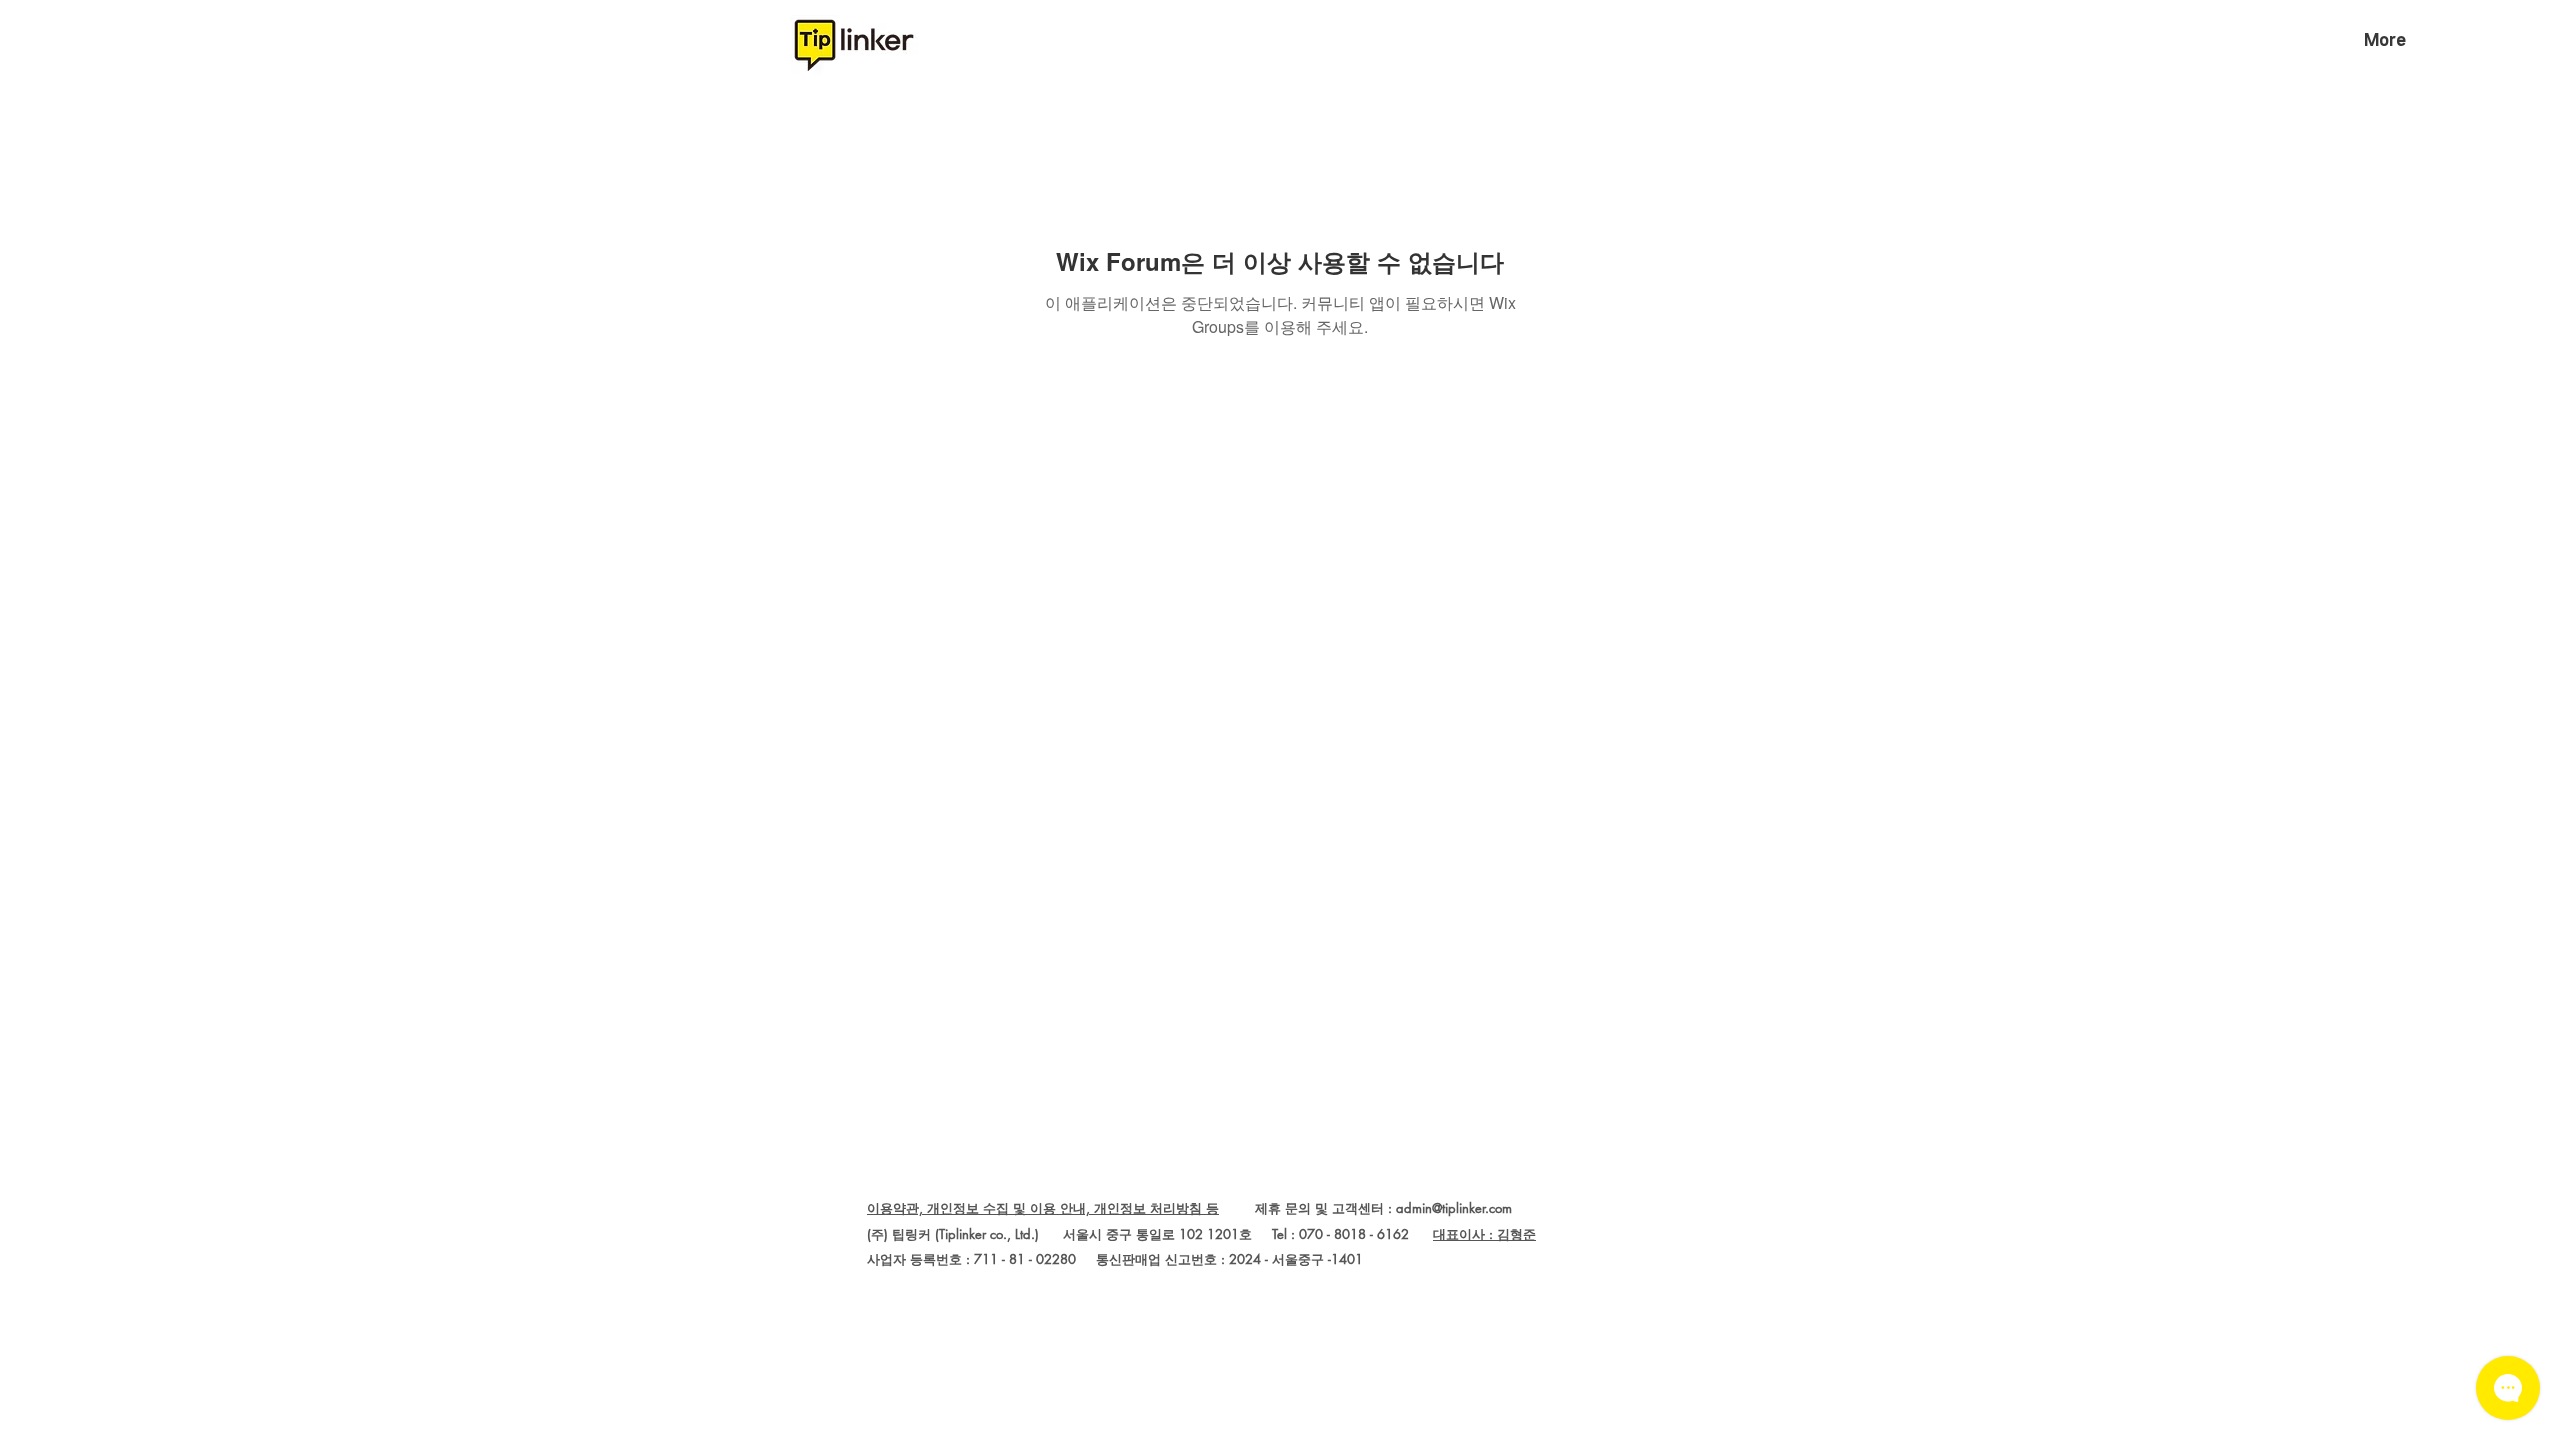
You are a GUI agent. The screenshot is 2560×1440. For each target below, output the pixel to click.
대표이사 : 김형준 (1484, 1234)
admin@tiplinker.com (1454, 1208)
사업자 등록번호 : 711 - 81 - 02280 (971, 1259)
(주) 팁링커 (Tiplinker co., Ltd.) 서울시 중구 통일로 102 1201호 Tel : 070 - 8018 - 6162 (1150, 1234)
